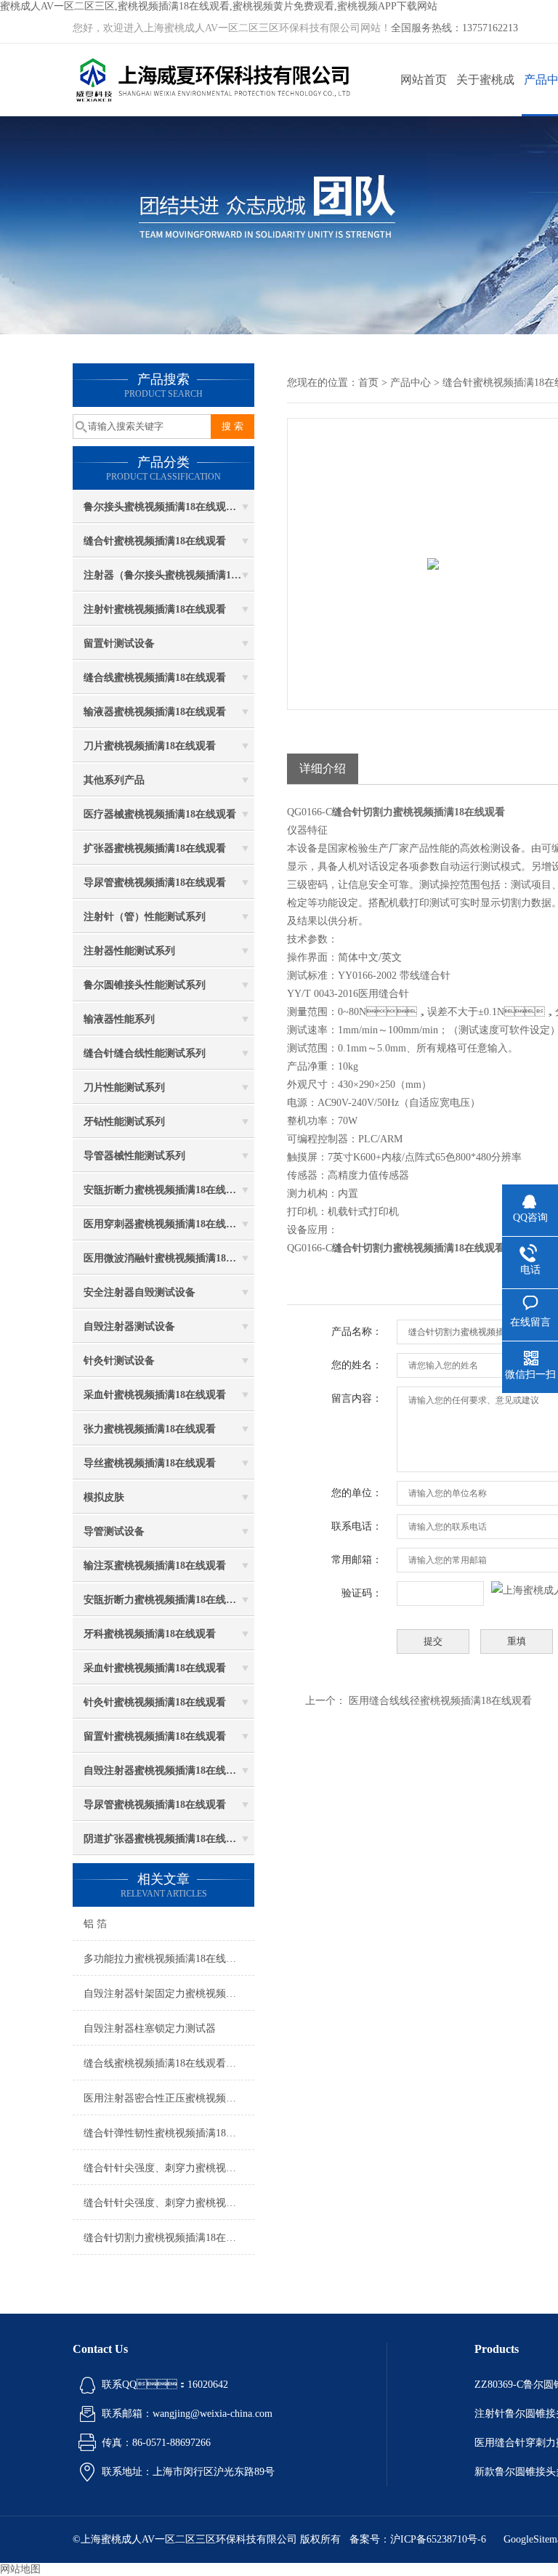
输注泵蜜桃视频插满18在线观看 (155, 1566)
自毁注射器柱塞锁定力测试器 (150, 2028)
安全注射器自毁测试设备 (139, 1292)
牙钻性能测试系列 (124, 1122)
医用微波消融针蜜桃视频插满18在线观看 (169, 1258)
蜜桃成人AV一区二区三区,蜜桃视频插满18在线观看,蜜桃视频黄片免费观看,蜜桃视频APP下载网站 (219, 6)
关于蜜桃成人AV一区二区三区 (485, 95)
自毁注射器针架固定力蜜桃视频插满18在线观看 (169, 1994)
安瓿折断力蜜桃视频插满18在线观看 (165, 1190)
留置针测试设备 (119, 643)
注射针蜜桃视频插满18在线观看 (155, 609)
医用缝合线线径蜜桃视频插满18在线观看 (440, 1701)
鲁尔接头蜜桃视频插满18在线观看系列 (169, 507)
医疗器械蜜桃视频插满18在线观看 (160, 814)
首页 (368, 383)
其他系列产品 (114, 780)
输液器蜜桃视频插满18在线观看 (155, 712)
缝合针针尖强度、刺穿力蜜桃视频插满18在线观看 (169, 2203)
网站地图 (20, 2569)
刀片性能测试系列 (124, 1087)
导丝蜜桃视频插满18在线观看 (150, 1463)
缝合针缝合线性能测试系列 (145, 1053)
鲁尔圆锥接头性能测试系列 (145, 985)
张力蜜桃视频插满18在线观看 (150, 1429)
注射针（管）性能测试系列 (145, 917)
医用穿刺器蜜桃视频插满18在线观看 (165, 1224)
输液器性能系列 (119, 1019)
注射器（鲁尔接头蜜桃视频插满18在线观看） (169, 575)
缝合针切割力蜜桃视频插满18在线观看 (169, 2238)
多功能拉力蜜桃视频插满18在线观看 (165, 1959)
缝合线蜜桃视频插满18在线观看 (155, 678)
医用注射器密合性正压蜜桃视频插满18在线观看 (169, 2098)
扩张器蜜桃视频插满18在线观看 (155, 848)
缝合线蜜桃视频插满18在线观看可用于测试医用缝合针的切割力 (169, 2063)
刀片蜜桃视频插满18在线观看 (150, 746)
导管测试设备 (114, 1531)
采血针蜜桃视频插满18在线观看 (155, 1395)
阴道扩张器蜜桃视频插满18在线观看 (165, 1839)
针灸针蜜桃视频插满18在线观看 (155, 1702)
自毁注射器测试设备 (129, 1327)
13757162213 (490, 28)
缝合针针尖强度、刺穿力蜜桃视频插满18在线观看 (169, 2168)
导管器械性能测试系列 (134, 1156)
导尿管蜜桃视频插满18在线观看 (155, 883)
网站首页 (424, 80)
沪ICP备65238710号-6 (438, 2539)
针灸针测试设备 (119, 1361)
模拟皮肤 (104, 1497)
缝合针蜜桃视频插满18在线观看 (155, 541)
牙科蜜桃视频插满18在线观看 (150, 1634)
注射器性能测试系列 (129, 951)
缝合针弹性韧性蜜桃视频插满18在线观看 (169, 2133)
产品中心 (411, 383)
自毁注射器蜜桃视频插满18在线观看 (165, 1771)
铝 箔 (95, 1924)
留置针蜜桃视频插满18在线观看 (155, 1736)
